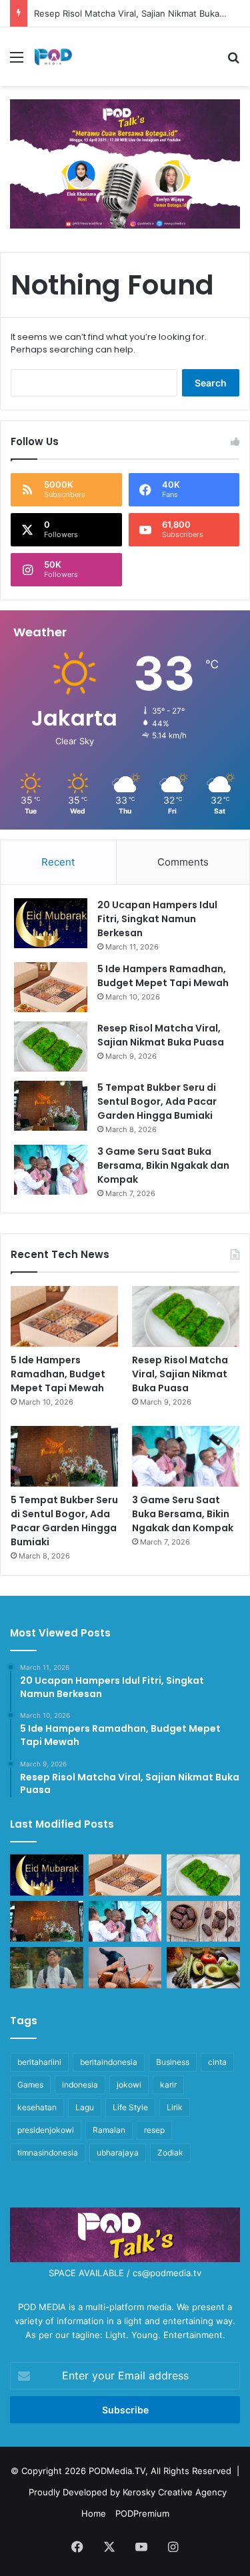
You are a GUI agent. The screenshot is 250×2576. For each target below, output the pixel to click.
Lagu (85, 2107)
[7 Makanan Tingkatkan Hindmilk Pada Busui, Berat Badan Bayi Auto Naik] (203, 1968)
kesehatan (37, 2107)
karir (168, 2085)
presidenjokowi (46, 2130)
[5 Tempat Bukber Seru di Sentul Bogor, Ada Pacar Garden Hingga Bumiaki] (51, 1106)
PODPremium (142, 2513)
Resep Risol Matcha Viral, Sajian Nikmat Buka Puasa (140, 13)
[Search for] (233, 62)
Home (94, 2513)
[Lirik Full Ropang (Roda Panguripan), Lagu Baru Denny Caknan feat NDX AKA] (47, 1968)
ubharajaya (118, 2153)
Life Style (130, 2107)
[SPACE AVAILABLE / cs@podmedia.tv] (125, 163)
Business (173, 2062)
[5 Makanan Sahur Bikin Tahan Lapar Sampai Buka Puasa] (203, 1922)
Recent (58, 862)
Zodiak (170, 2153)
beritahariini (39, 2062)
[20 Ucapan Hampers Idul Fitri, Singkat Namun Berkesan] (51, 923)
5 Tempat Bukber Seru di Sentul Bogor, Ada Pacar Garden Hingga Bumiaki (157, 1101)
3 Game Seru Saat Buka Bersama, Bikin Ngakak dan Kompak (163, 1165)
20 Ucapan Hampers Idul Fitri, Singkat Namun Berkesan (157, 919)
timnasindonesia (48, 2153)
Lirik (175, 2107)
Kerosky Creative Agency (175, 2492)
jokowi (129, 2085)
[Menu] (17, 62)
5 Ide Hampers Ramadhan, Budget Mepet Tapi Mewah (163, 976)
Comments (183, 862)
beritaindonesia (109, 2062)
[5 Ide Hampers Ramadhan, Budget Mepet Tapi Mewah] (51, 987)
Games (30, 2085)
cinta (217, 2062)
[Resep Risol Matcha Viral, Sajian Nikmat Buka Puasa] (51, 1046)
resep (154, 2130)
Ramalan (109, 2130)
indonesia (80, 2085)
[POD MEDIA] (53, 57)
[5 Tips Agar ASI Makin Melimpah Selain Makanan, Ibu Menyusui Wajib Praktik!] (125, 1968)
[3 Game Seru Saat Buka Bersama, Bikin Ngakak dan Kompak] (51, 1170)
